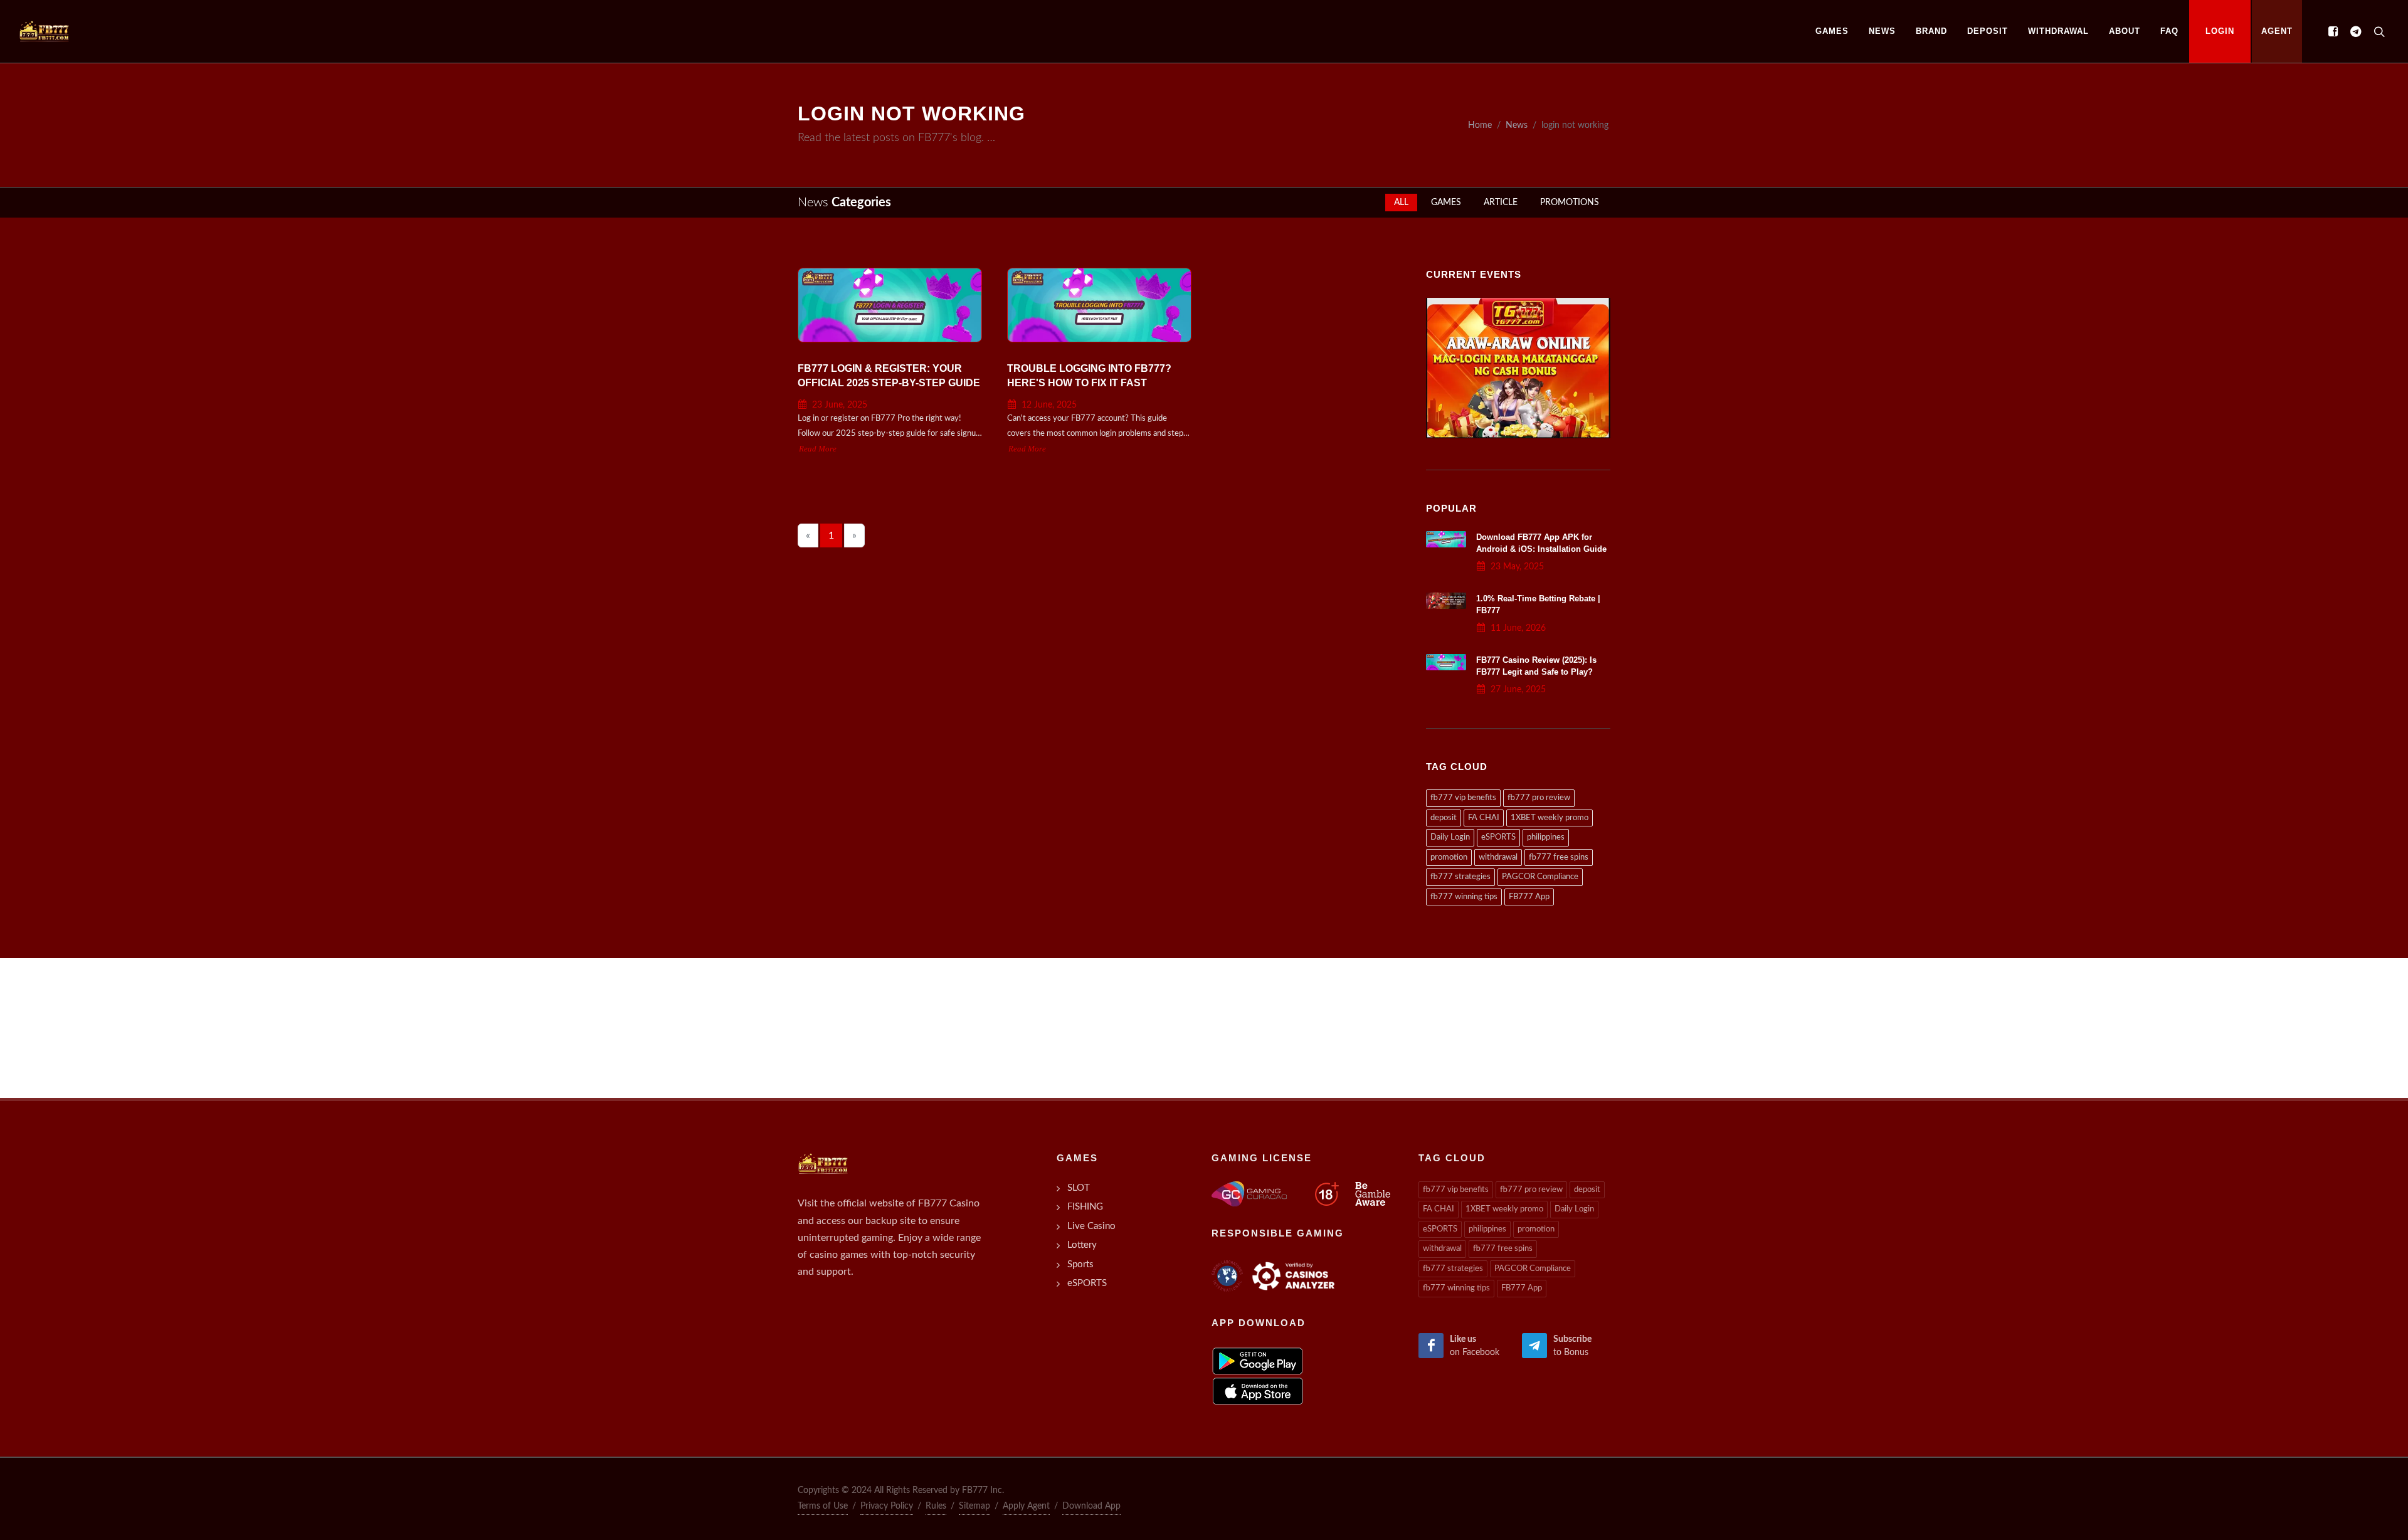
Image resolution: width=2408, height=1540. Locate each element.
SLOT (1079, 1188)
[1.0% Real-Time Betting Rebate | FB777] (1446, 601)
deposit (1444, 818)
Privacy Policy (887, 1506)
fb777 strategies (1460, 877)
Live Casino (1091, 1226)
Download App (1091, 1506)
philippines (1546, 837)
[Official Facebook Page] (2333, 31)
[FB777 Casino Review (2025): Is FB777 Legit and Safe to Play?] (1446, 662)
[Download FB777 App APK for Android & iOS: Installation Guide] (1446, 539)
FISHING (1085, 1207)
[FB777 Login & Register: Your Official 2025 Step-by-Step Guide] (890, 305)
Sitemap (974, 1506)
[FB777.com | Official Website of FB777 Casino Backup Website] (44, 31)
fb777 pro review (1539, 798)
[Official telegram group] (2355, 31)
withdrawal (1498, 857)
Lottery (1082, 1245)
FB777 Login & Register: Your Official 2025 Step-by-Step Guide (889, 376)
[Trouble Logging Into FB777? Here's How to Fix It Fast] (1099, 305)
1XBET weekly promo (1550, 818)
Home (1480, 125)
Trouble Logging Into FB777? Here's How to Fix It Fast (1089, 376)
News (1517, 125)
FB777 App (1529, 897)
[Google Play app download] (1258, 1361)
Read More (818, 449)
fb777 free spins (1559, 857)
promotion (1449, 857)
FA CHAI (1484, 818)
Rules (936, 1506)
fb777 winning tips (1464, 897)
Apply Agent (1026, 1506)
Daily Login (1450, 837)
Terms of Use (823, 1506)
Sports (1080, 1264)
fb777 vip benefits (1463, 798)
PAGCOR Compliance (1540, 877)
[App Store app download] (1258, 1391)
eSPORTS (1498, 837)
